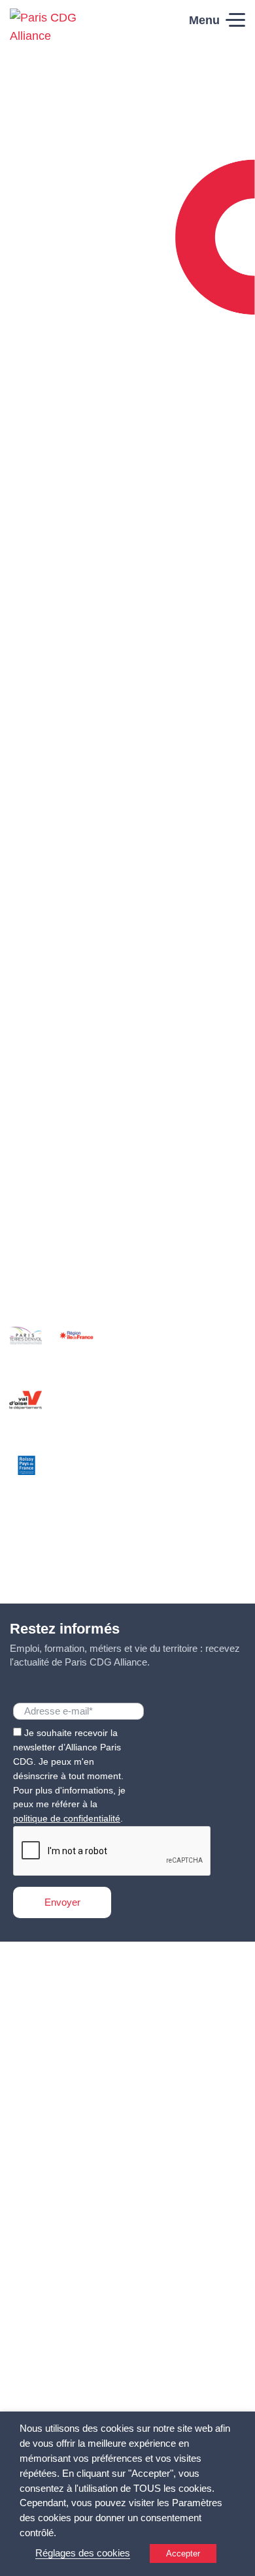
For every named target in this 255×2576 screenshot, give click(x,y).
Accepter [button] (183, 2553)
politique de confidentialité (67, 1818)
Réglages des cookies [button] (83, 2553)
